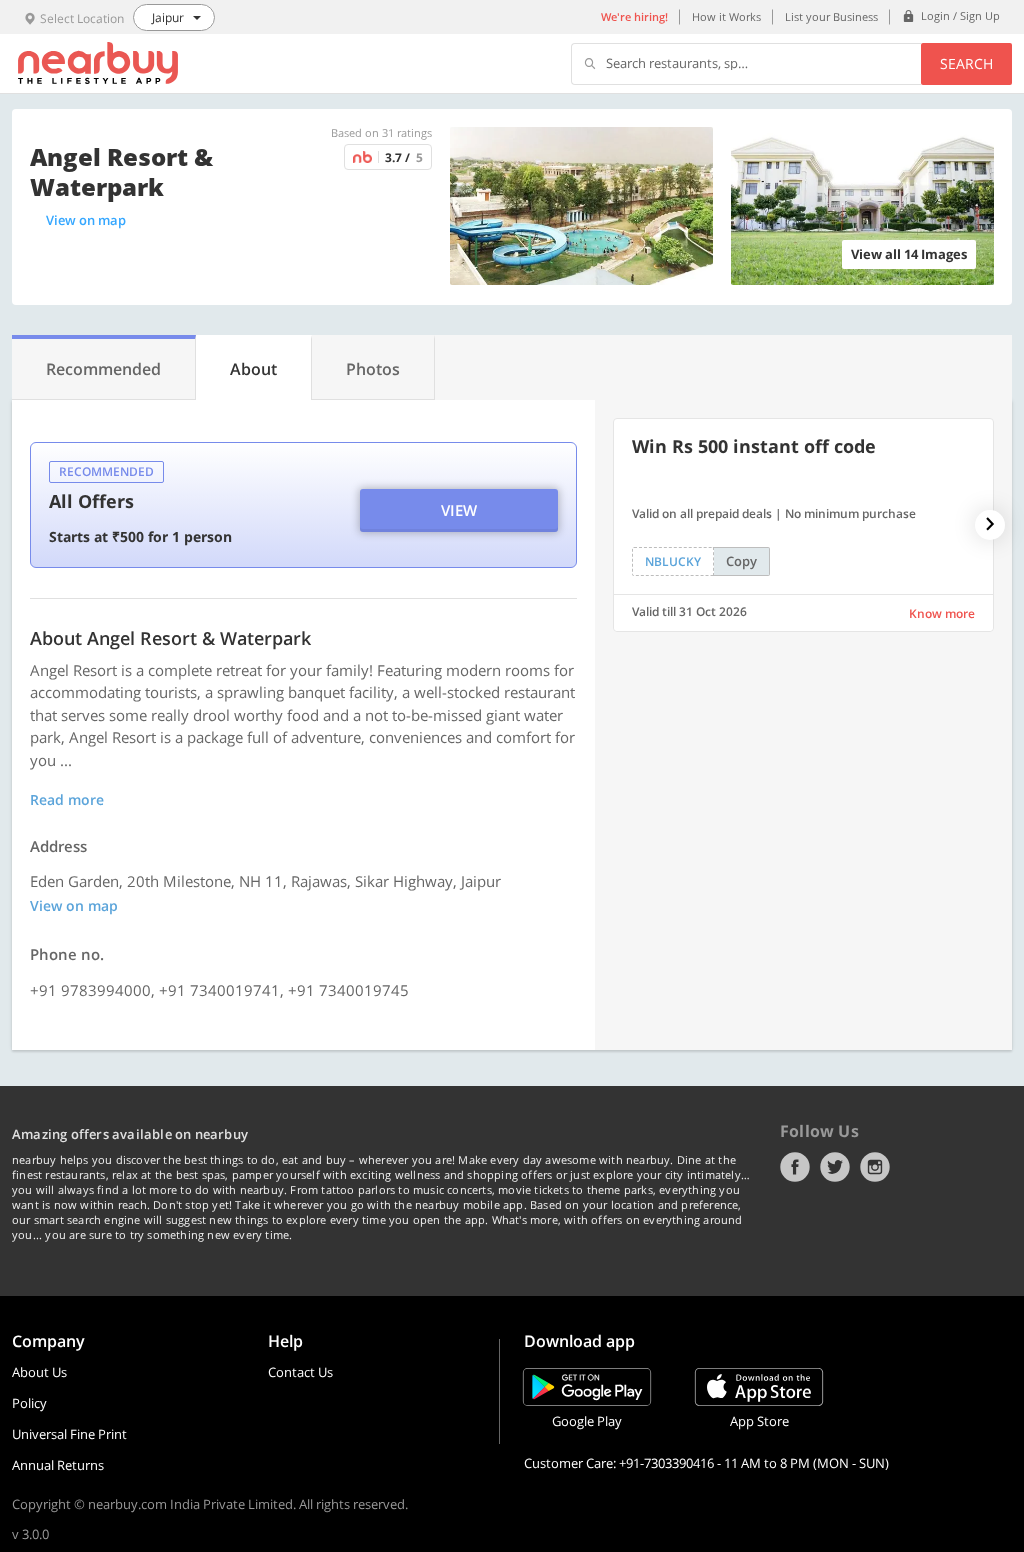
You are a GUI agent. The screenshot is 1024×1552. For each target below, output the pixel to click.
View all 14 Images (909, 254)
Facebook (795, 1167)
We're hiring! (634, 16)
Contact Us (300, 1372)
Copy (741, 561)
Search (966, 63)
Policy (29, 1403)
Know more (942, 613)
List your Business (831, 16)
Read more (67, 799)
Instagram (875, 1167)
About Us (39, 1372)
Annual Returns (58, 1465)
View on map (86, 220)
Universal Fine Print (69, 1434)
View (459, 510)
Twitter (835, 1167)
